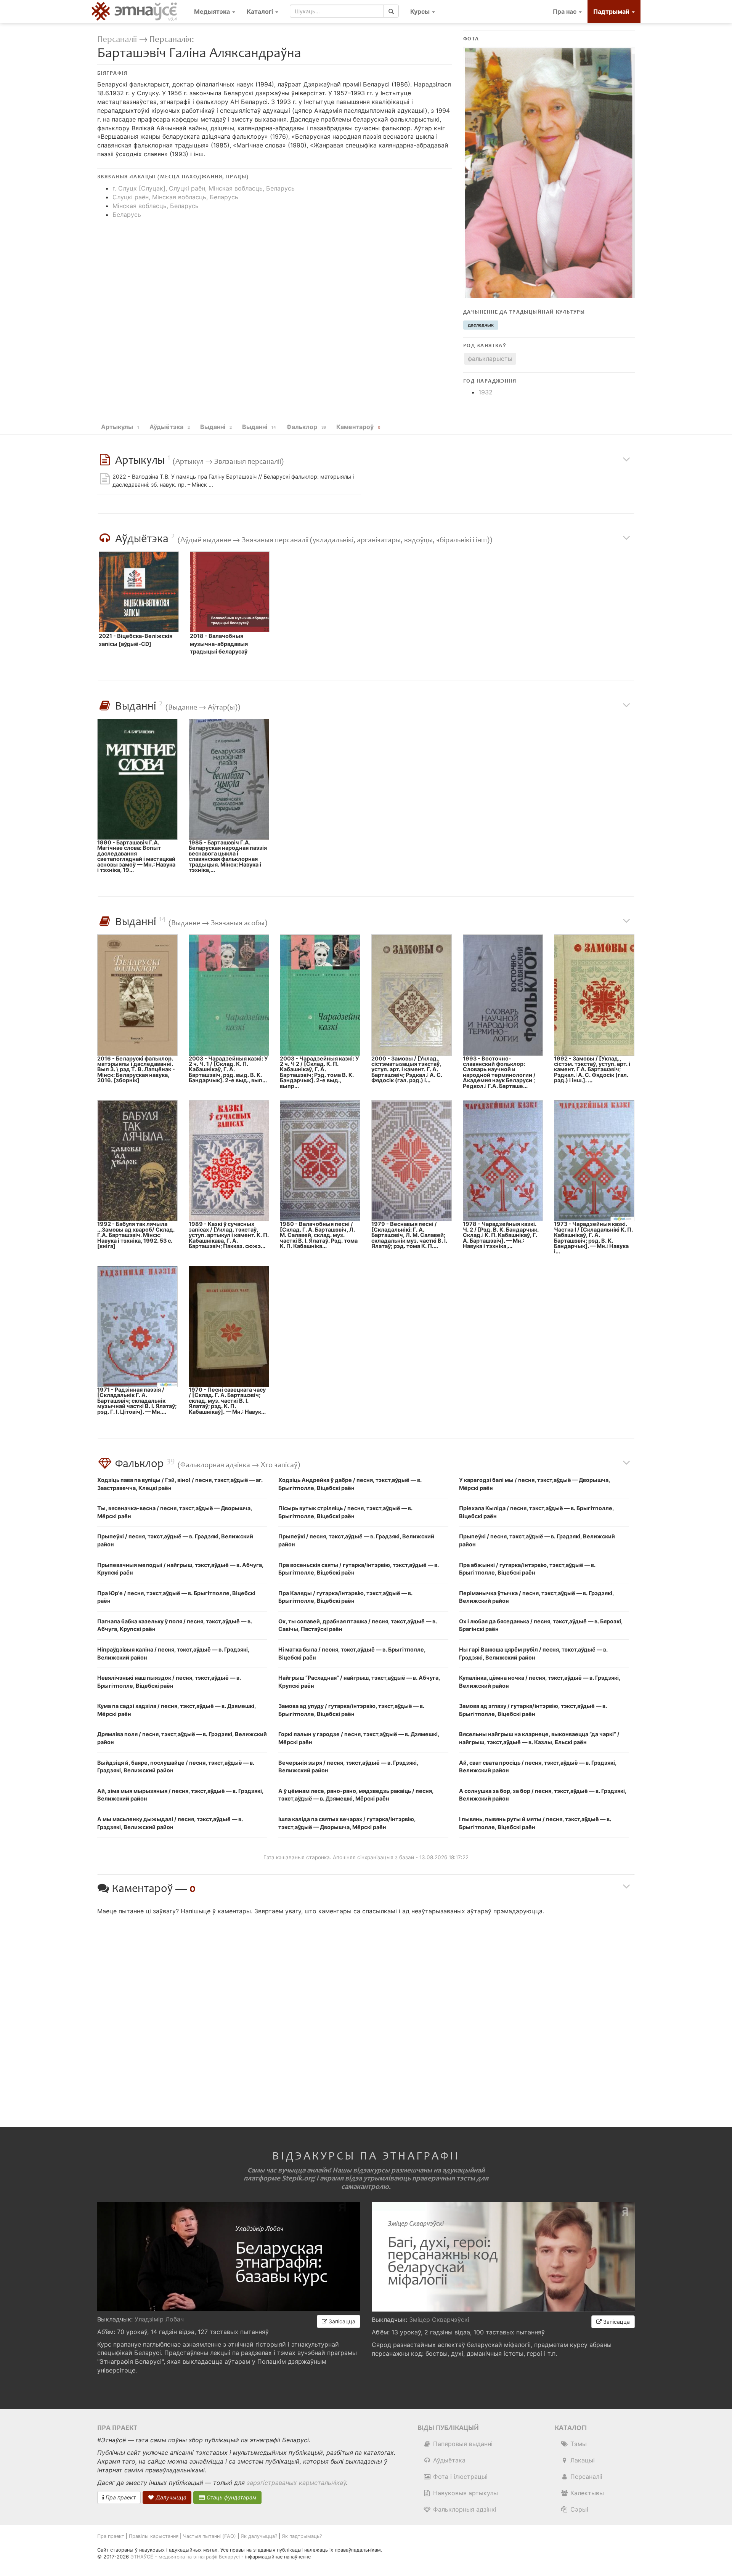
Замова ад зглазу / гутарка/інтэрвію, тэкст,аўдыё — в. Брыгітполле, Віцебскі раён (533, 1710)
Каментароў (358, 427)
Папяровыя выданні (462, 2444)
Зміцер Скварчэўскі (439, 2320)
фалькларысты (490, 359)
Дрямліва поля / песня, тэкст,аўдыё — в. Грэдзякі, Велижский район (182, 1738)
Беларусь (127, 215)
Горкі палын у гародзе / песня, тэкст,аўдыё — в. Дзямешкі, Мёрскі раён (359, 1738)
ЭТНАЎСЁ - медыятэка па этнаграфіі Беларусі (185, 2557)
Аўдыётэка (448, 2460)
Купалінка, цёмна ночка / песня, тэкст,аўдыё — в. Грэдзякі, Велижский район (540, 1682)
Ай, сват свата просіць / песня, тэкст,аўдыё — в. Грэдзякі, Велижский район (538, 1767)
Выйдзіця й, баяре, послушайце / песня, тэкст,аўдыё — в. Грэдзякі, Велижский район (176, 1767)
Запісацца (341, 2321)
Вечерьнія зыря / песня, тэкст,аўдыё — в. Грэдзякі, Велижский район (348, 1767)
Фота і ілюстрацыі (459, 2477)
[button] (423, 11)
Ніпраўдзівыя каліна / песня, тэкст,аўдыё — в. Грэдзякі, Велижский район (173, 1653)
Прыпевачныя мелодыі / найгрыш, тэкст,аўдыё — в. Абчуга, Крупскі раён (180, 1569)
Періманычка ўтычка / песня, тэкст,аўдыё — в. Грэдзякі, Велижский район (536, 1597)
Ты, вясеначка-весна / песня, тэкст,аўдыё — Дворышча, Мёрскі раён (175, 1512)
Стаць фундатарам (231, 2497)
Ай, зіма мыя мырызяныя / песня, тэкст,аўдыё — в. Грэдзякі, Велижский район (180, 1795)
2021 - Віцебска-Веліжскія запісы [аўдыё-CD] (136, 640)
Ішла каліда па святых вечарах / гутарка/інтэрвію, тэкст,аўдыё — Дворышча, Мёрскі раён (347, 1823)
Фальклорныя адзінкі (464, 2509)
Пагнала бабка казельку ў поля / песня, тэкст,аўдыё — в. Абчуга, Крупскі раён (175, 1625)
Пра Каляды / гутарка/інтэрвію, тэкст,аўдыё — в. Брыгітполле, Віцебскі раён (345, 1597)
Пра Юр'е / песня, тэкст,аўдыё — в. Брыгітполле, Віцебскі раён (176, 1597)
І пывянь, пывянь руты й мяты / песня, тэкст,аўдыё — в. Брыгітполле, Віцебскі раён (535, 1823)
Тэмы (578, 2444)
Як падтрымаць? (302, 2536)
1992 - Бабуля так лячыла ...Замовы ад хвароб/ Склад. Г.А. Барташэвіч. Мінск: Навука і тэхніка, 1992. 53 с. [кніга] (136, 1235)
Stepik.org (298, 2178)
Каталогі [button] (261, 11)
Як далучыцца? (259, 2536)
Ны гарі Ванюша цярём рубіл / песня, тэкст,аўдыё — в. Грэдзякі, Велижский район (533, 1653)
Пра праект (120, 2497)
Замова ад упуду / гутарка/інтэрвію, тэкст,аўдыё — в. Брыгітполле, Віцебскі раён (351, 1710)
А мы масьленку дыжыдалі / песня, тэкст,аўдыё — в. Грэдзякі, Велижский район (170, 1823)
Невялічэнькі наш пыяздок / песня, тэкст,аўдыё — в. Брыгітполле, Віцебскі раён (169, 1682)
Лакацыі (582, 2460)
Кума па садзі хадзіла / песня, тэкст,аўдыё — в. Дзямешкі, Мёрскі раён (177, 1710)
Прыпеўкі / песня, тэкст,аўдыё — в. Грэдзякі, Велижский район (175, 1540)
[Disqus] (366, 2015)
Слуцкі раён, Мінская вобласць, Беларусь (175, 197)
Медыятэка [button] (213, 11)
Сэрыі (578, 2509)
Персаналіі (117, 39)
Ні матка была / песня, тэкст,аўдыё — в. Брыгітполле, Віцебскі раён (352, 1653)
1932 (486, 392)
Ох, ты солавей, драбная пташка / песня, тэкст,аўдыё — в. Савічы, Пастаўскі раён (358, 1625)
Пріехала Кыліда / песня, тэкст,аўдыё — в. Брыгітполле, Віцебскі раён (536, 1512)
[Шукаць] (391, 11)
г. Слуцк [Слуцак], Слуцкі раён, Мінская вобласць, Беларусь (204, 188)
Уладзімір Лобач (159, 2319)
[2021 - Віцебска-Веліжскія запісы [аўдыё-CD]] (139, 592)
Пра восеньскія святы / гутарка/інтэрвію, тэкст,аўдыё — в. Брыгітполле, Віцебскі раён (359, 1569)
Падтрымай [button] (612, 11)
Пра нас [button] (565, 11)
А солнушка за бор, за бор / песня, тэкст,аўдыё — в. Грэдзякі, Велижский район (543, 1795)
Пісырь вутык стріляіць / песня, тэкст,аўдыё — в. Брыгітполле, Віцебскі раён (345, 1512)
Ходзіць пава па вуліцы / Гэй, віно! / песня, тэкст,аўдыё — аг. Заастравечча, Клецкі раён (180, 1484)
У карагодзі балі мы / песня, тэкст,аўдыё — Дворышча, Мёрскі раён (535, 1484)
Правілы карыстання (154, 2536)
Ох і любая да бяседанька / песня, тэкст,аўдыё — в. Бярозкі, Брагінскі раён (541, 1625)
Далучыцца (170, 2497)
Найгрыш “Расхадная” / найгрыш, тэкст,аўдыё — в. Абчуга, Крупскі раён (359, 1682)
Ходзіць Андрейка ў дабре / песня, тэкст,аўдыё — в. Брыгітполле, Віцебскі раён (350, 1484)
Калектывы (586, 2493)
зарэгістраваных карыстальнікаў (296, 2483)
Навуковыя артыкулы (465, 2493)
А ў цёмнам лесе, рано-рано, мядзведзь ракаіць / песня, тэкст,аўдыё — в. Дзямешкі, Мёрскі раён (356, 1795)
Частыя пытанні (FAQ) (209, 2536)
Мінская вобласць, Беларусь (156, 206)
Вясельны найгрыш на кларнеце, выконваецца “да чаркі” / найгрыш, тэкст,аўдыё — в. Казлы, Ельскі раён (539, 1738)
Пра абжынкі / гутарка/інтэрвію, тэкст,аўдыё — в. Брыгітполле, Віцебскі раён (527, 1569)
